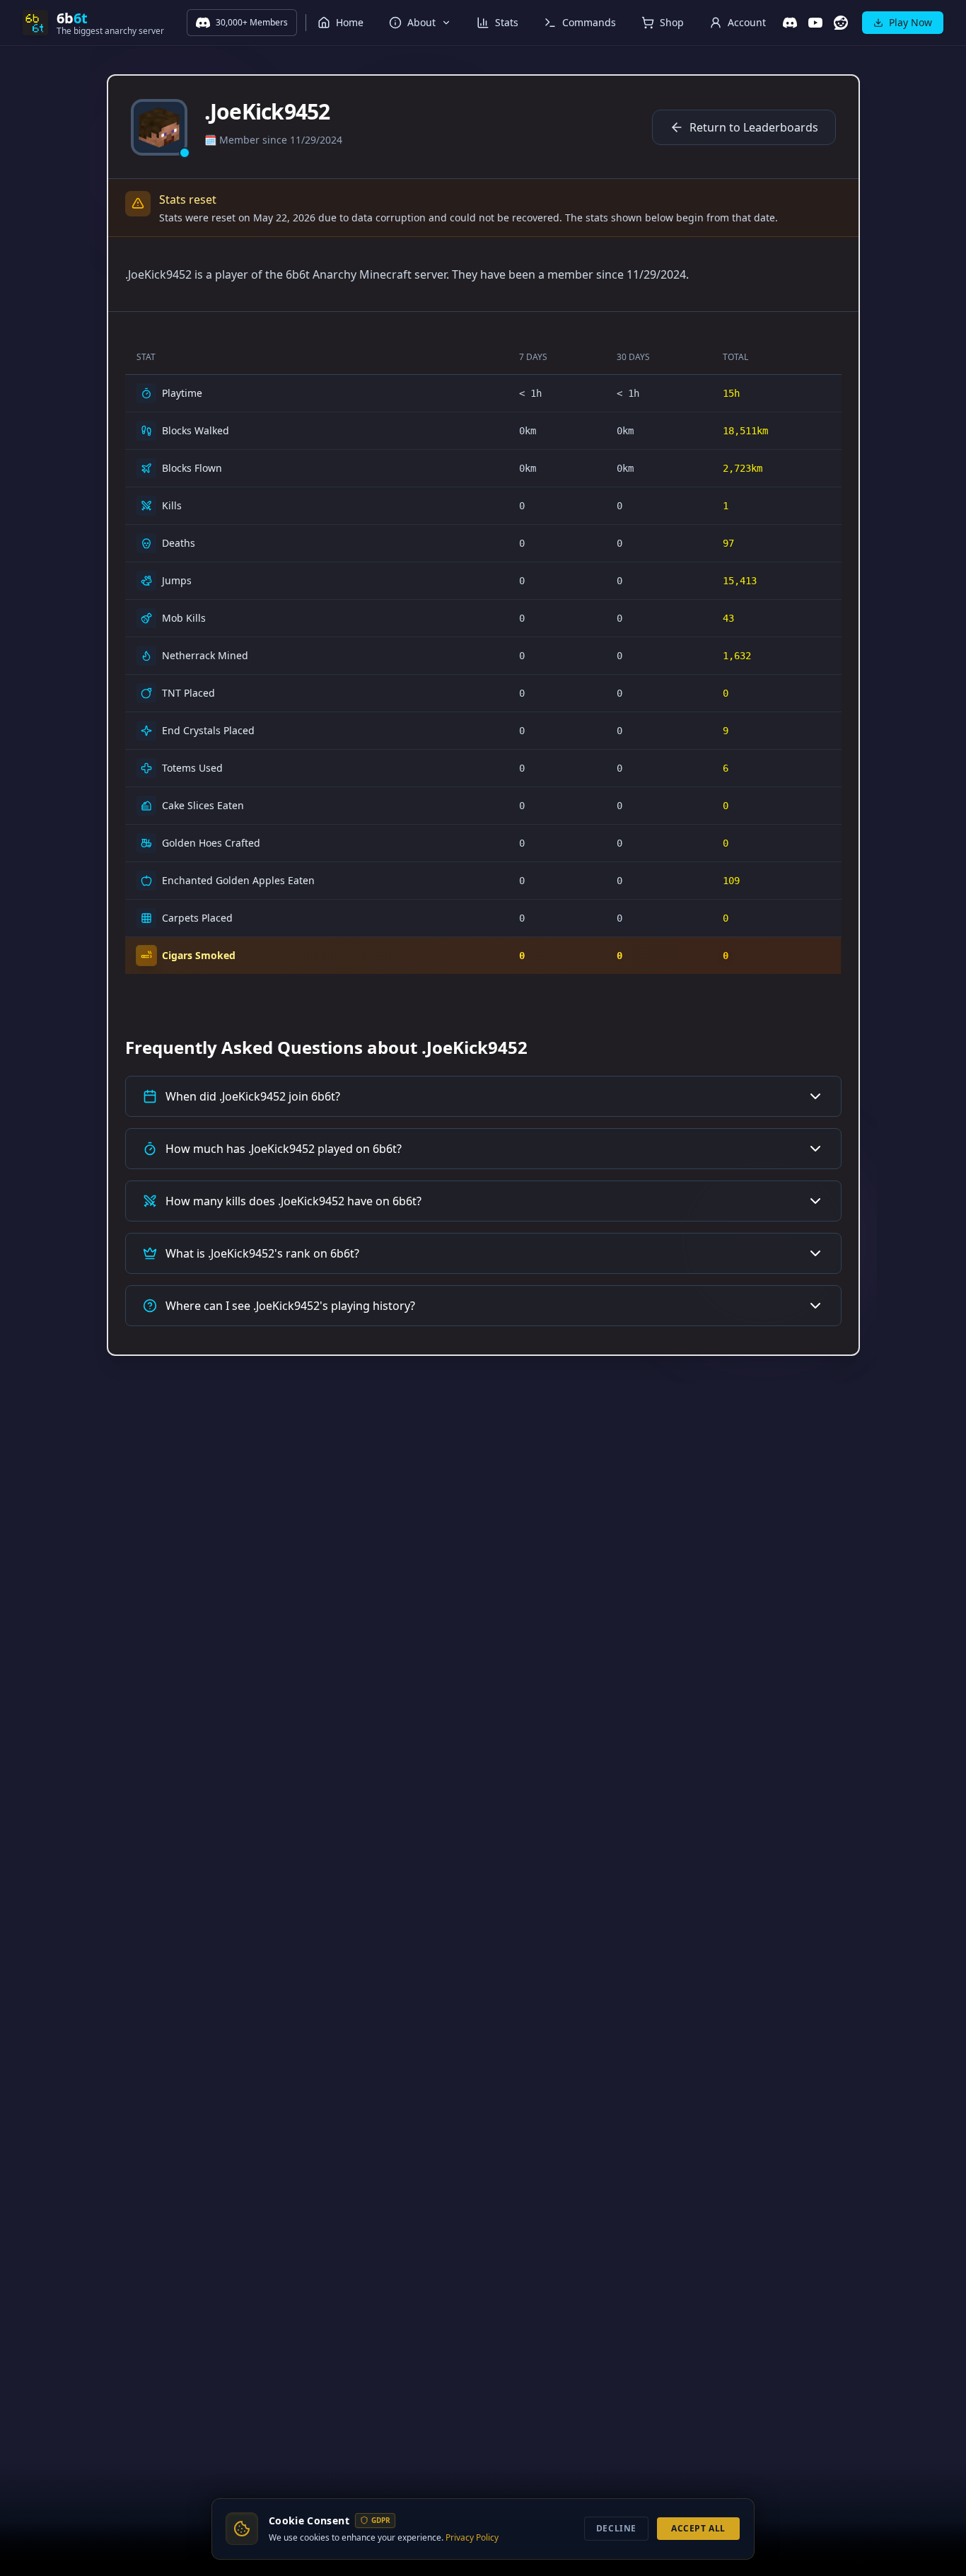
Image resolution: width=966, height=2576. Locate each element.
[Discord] (790, 23)
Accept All (698, 2528)
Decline (616, 2528)
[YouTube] (815, 23)
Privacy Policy (472, 2537)
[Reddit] (841, 23)
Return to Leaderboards (754, 127)
